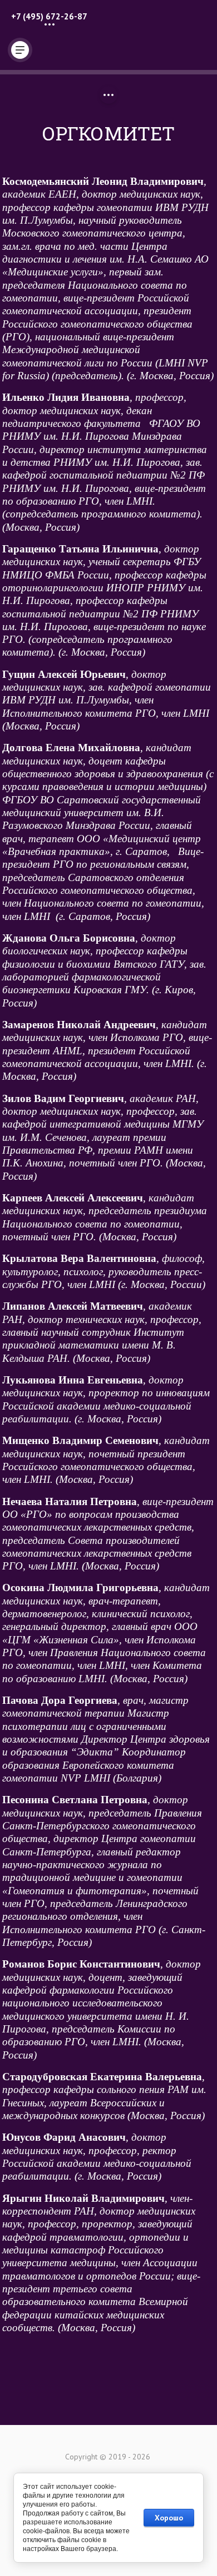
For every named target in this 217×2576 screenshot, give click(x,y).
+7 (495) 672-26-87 (49, 16)
